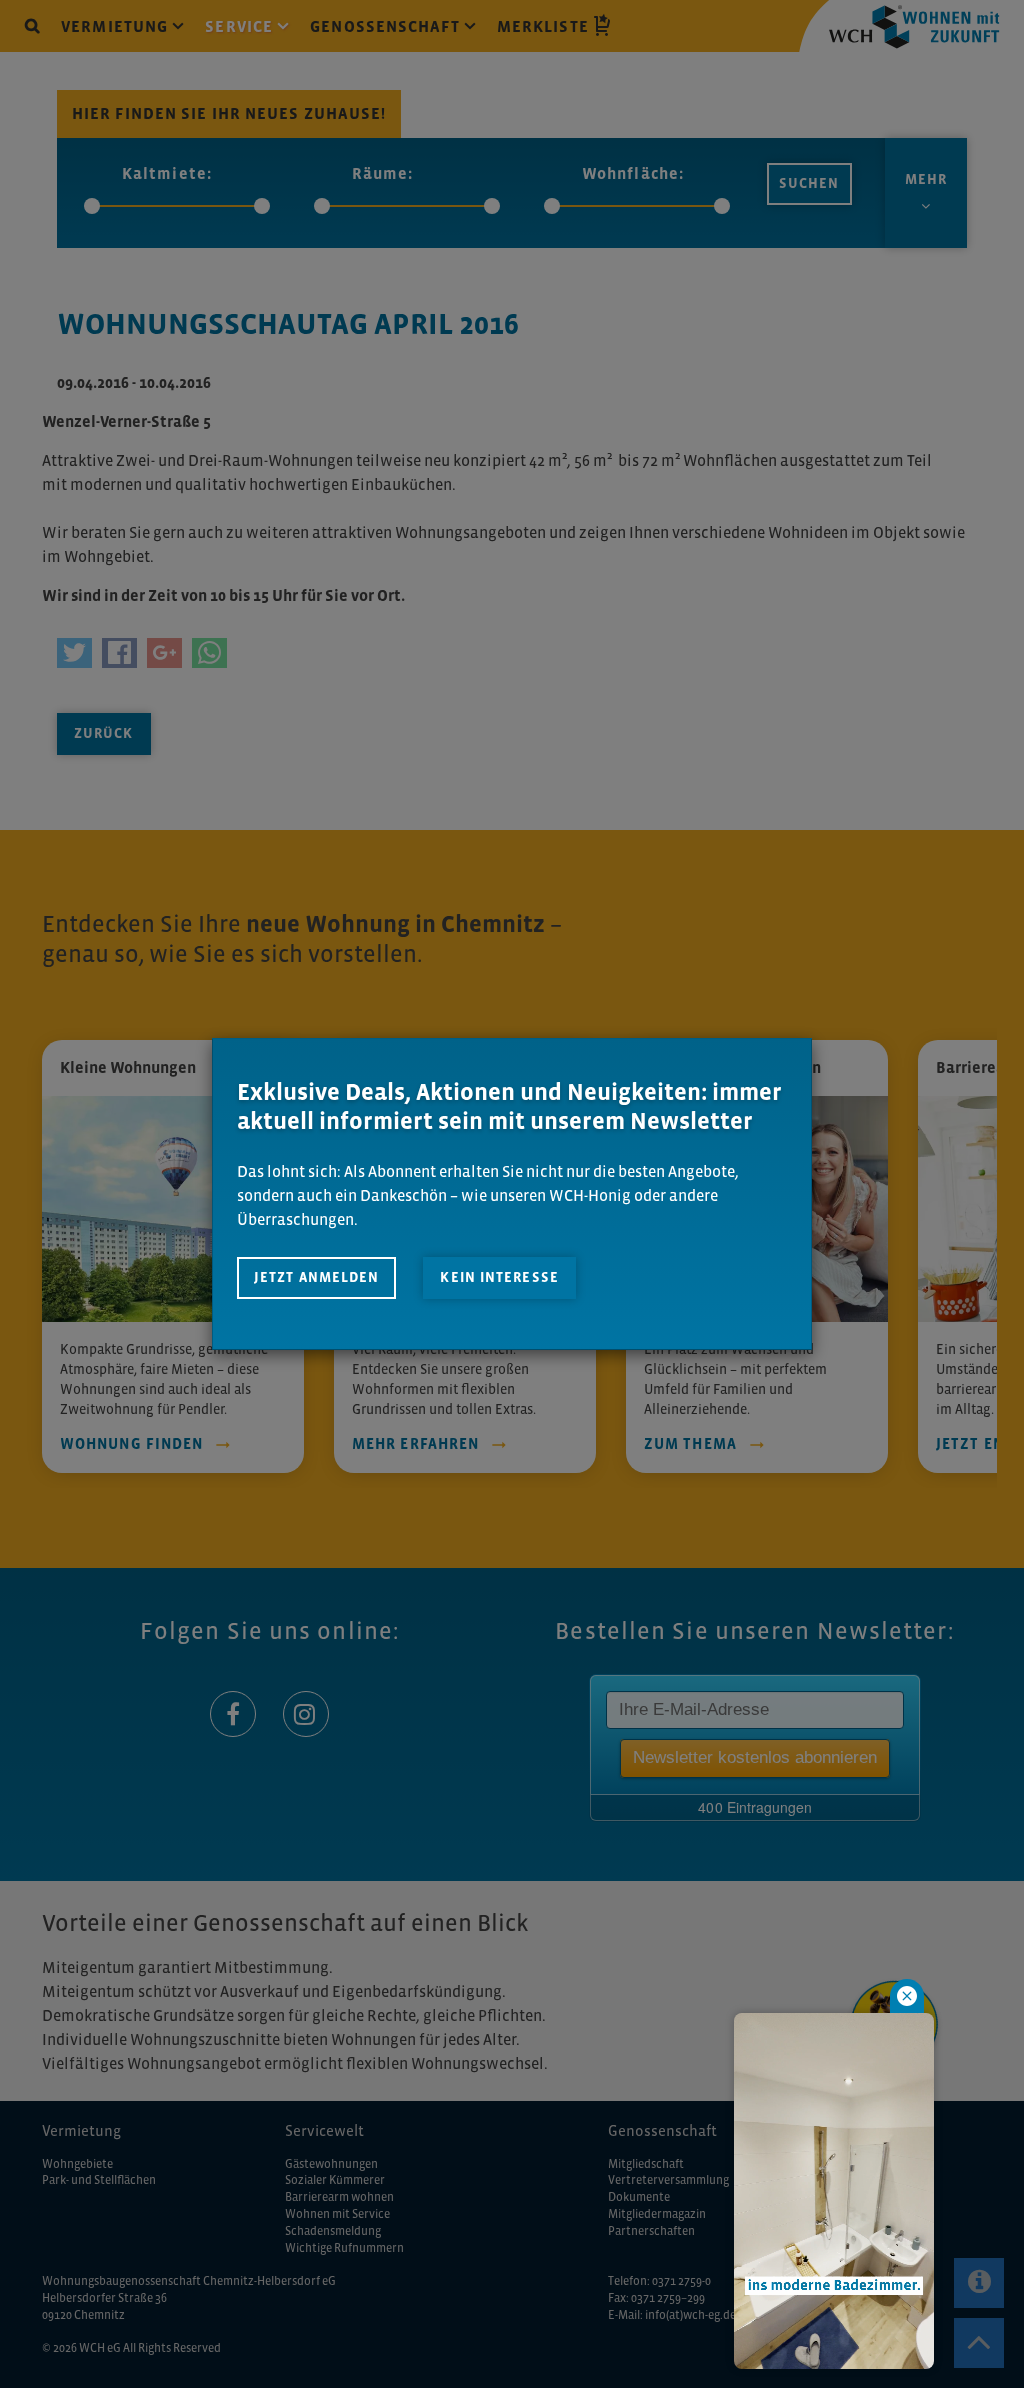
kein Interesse (499, 1277)
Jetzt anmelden (316, 1277)
